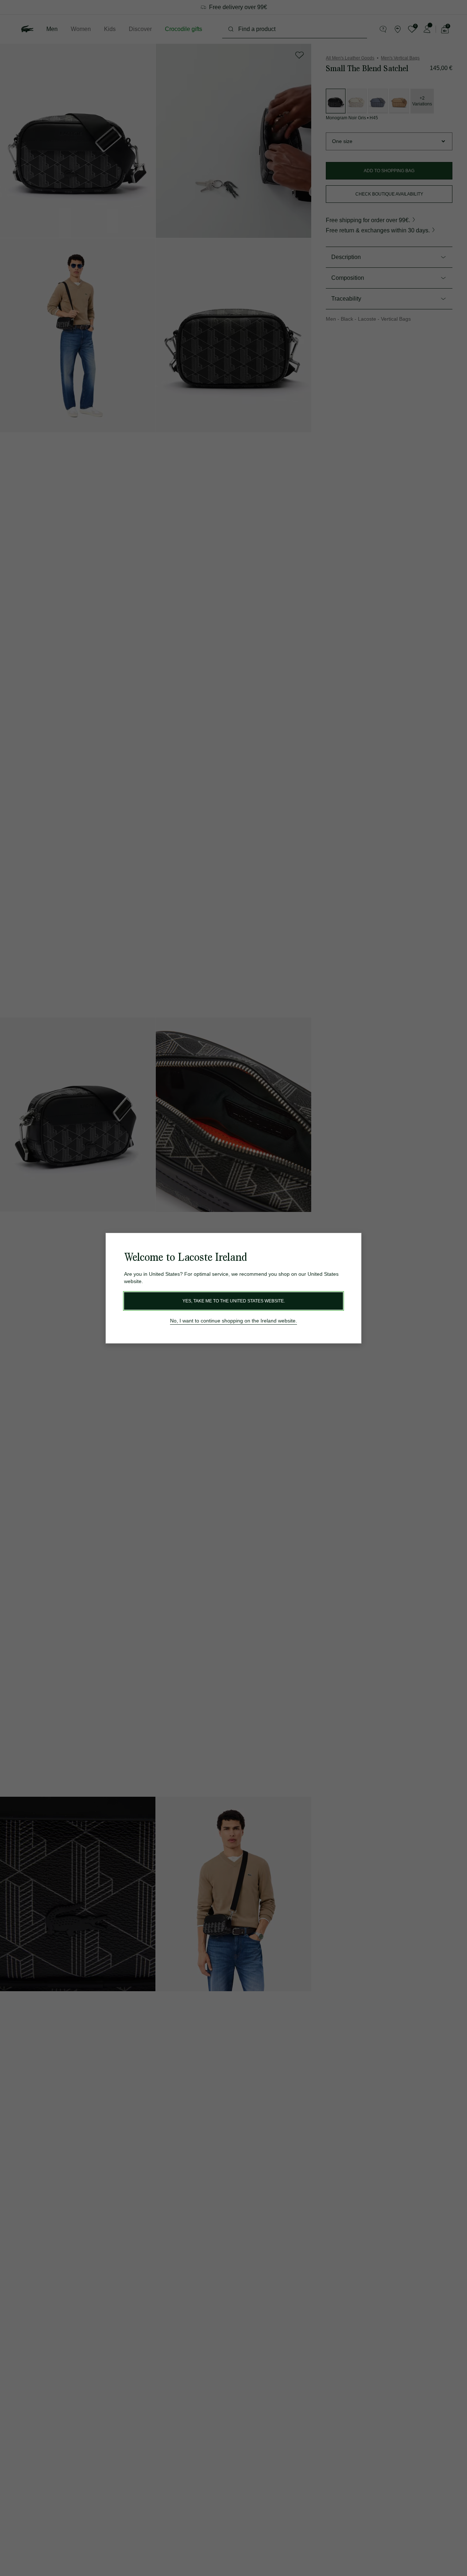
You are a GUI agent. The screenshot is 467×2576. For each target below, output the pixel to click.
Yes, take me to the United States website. (234, 1301)
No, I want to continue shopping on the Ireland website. (233, 1321)
